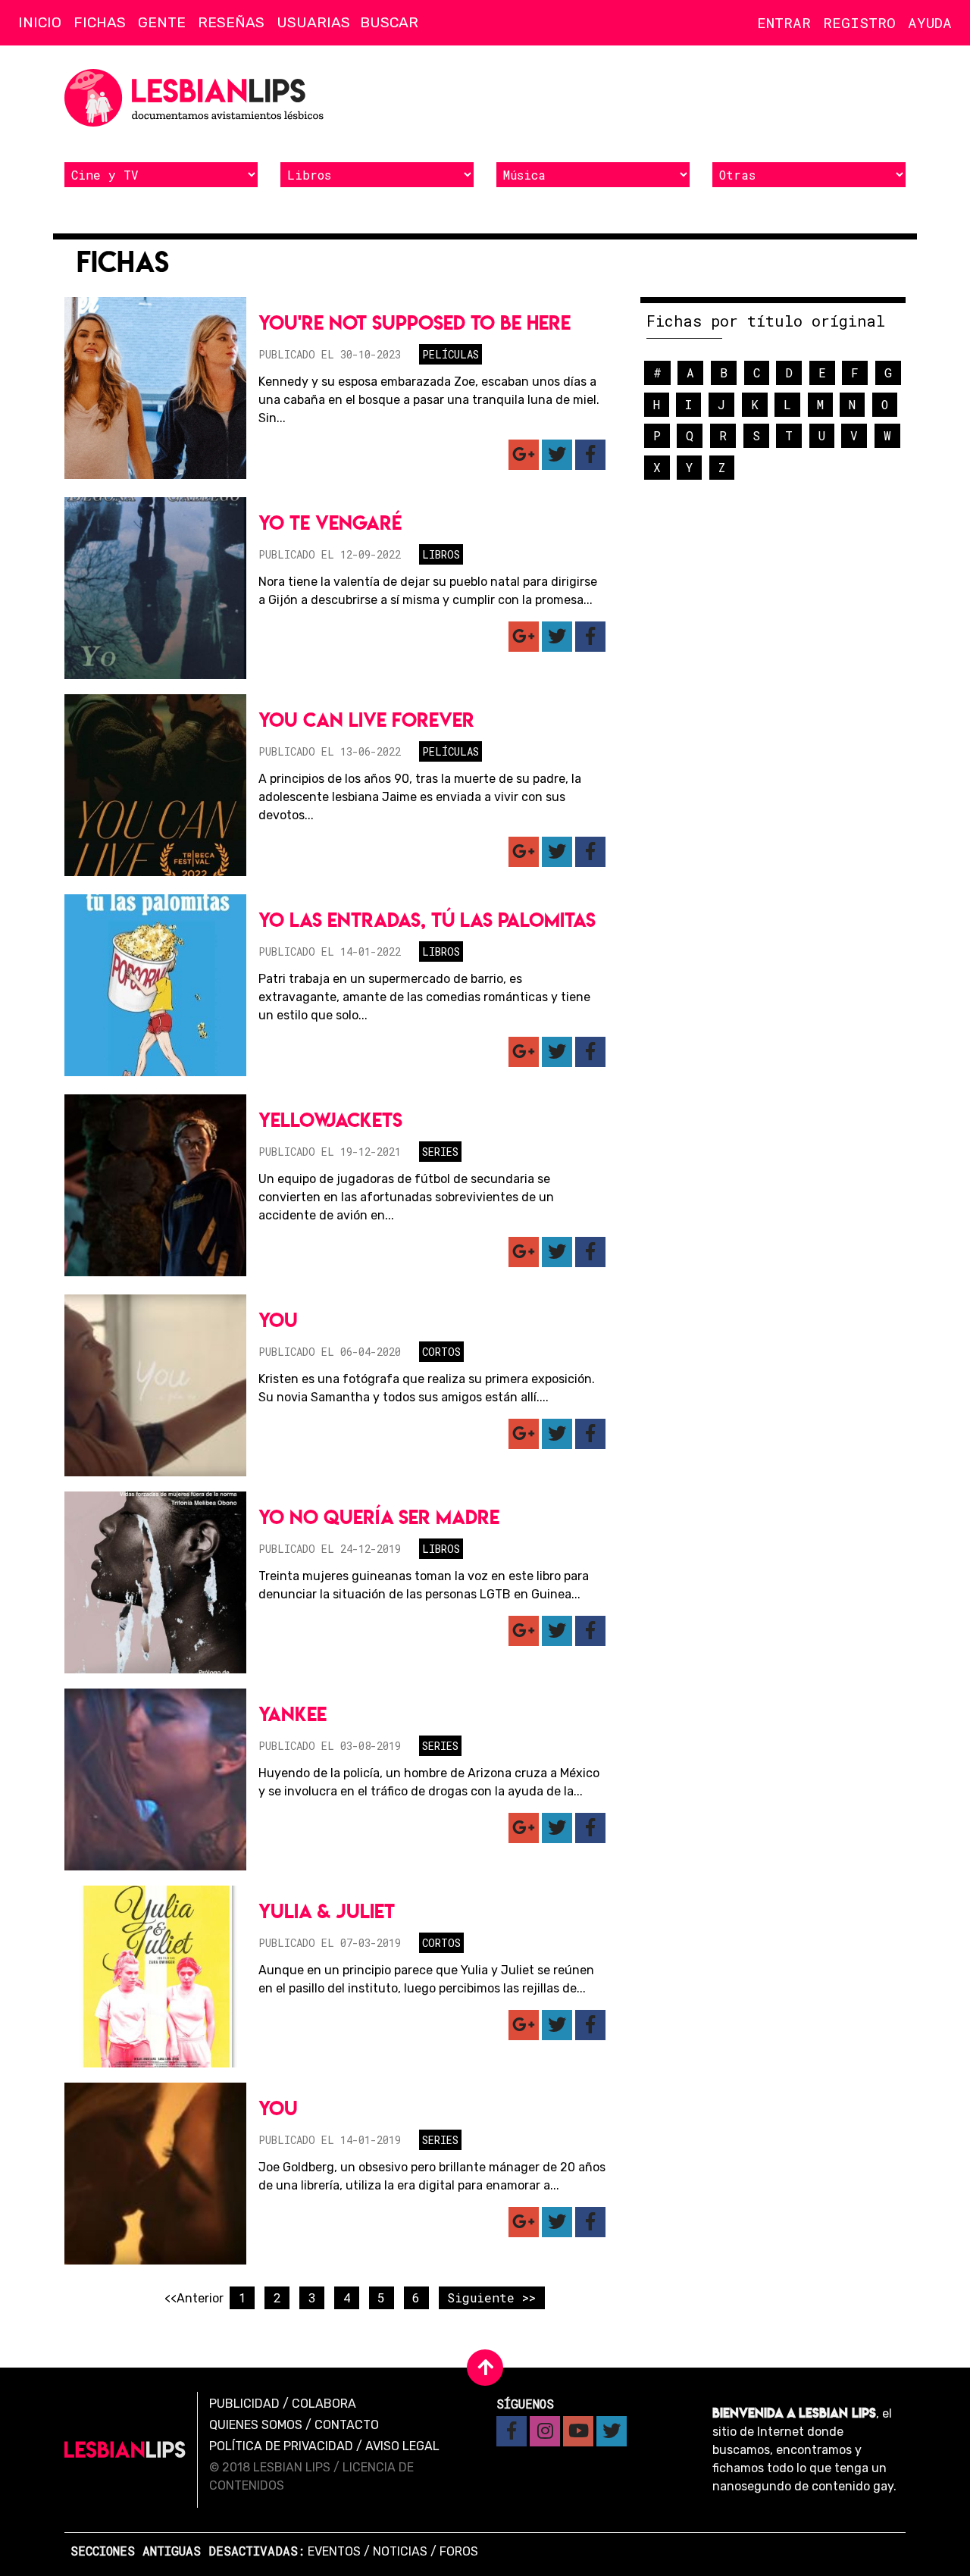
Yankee (293, 1714)
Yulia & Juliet (327, 1911)
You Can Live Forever (366, 720)
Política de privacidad (281, 2446)
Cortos (441, 1352)
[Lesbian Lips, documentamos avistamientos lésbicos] (197, 98)
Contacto (347, 2425)
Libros (441, 554)
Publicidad (244, 2404)
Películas (451, 354)
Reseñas (231, 22)
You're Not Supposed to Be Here (415, 322)
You (278, 1320)
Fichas (100, 22)
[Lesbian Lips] (125, 2450)
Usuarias (313, 22)
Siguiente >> (491, 2297)
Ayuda (930, 22)
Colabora (324, 2404)
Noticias (400, 2551)
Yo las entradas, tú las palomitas (427, 920)
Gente (162, 22)
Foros (459, 2551)
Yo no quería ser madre (379, 1517)
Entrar (784, 22)
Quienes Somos (256, 2425)
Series (440, 1152)
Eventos (334, 2551)
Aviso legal (402, 2446)
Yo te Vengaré (330, 523)
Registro (859, 22)
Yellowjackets (330, 1120)
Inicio (40, 22)
